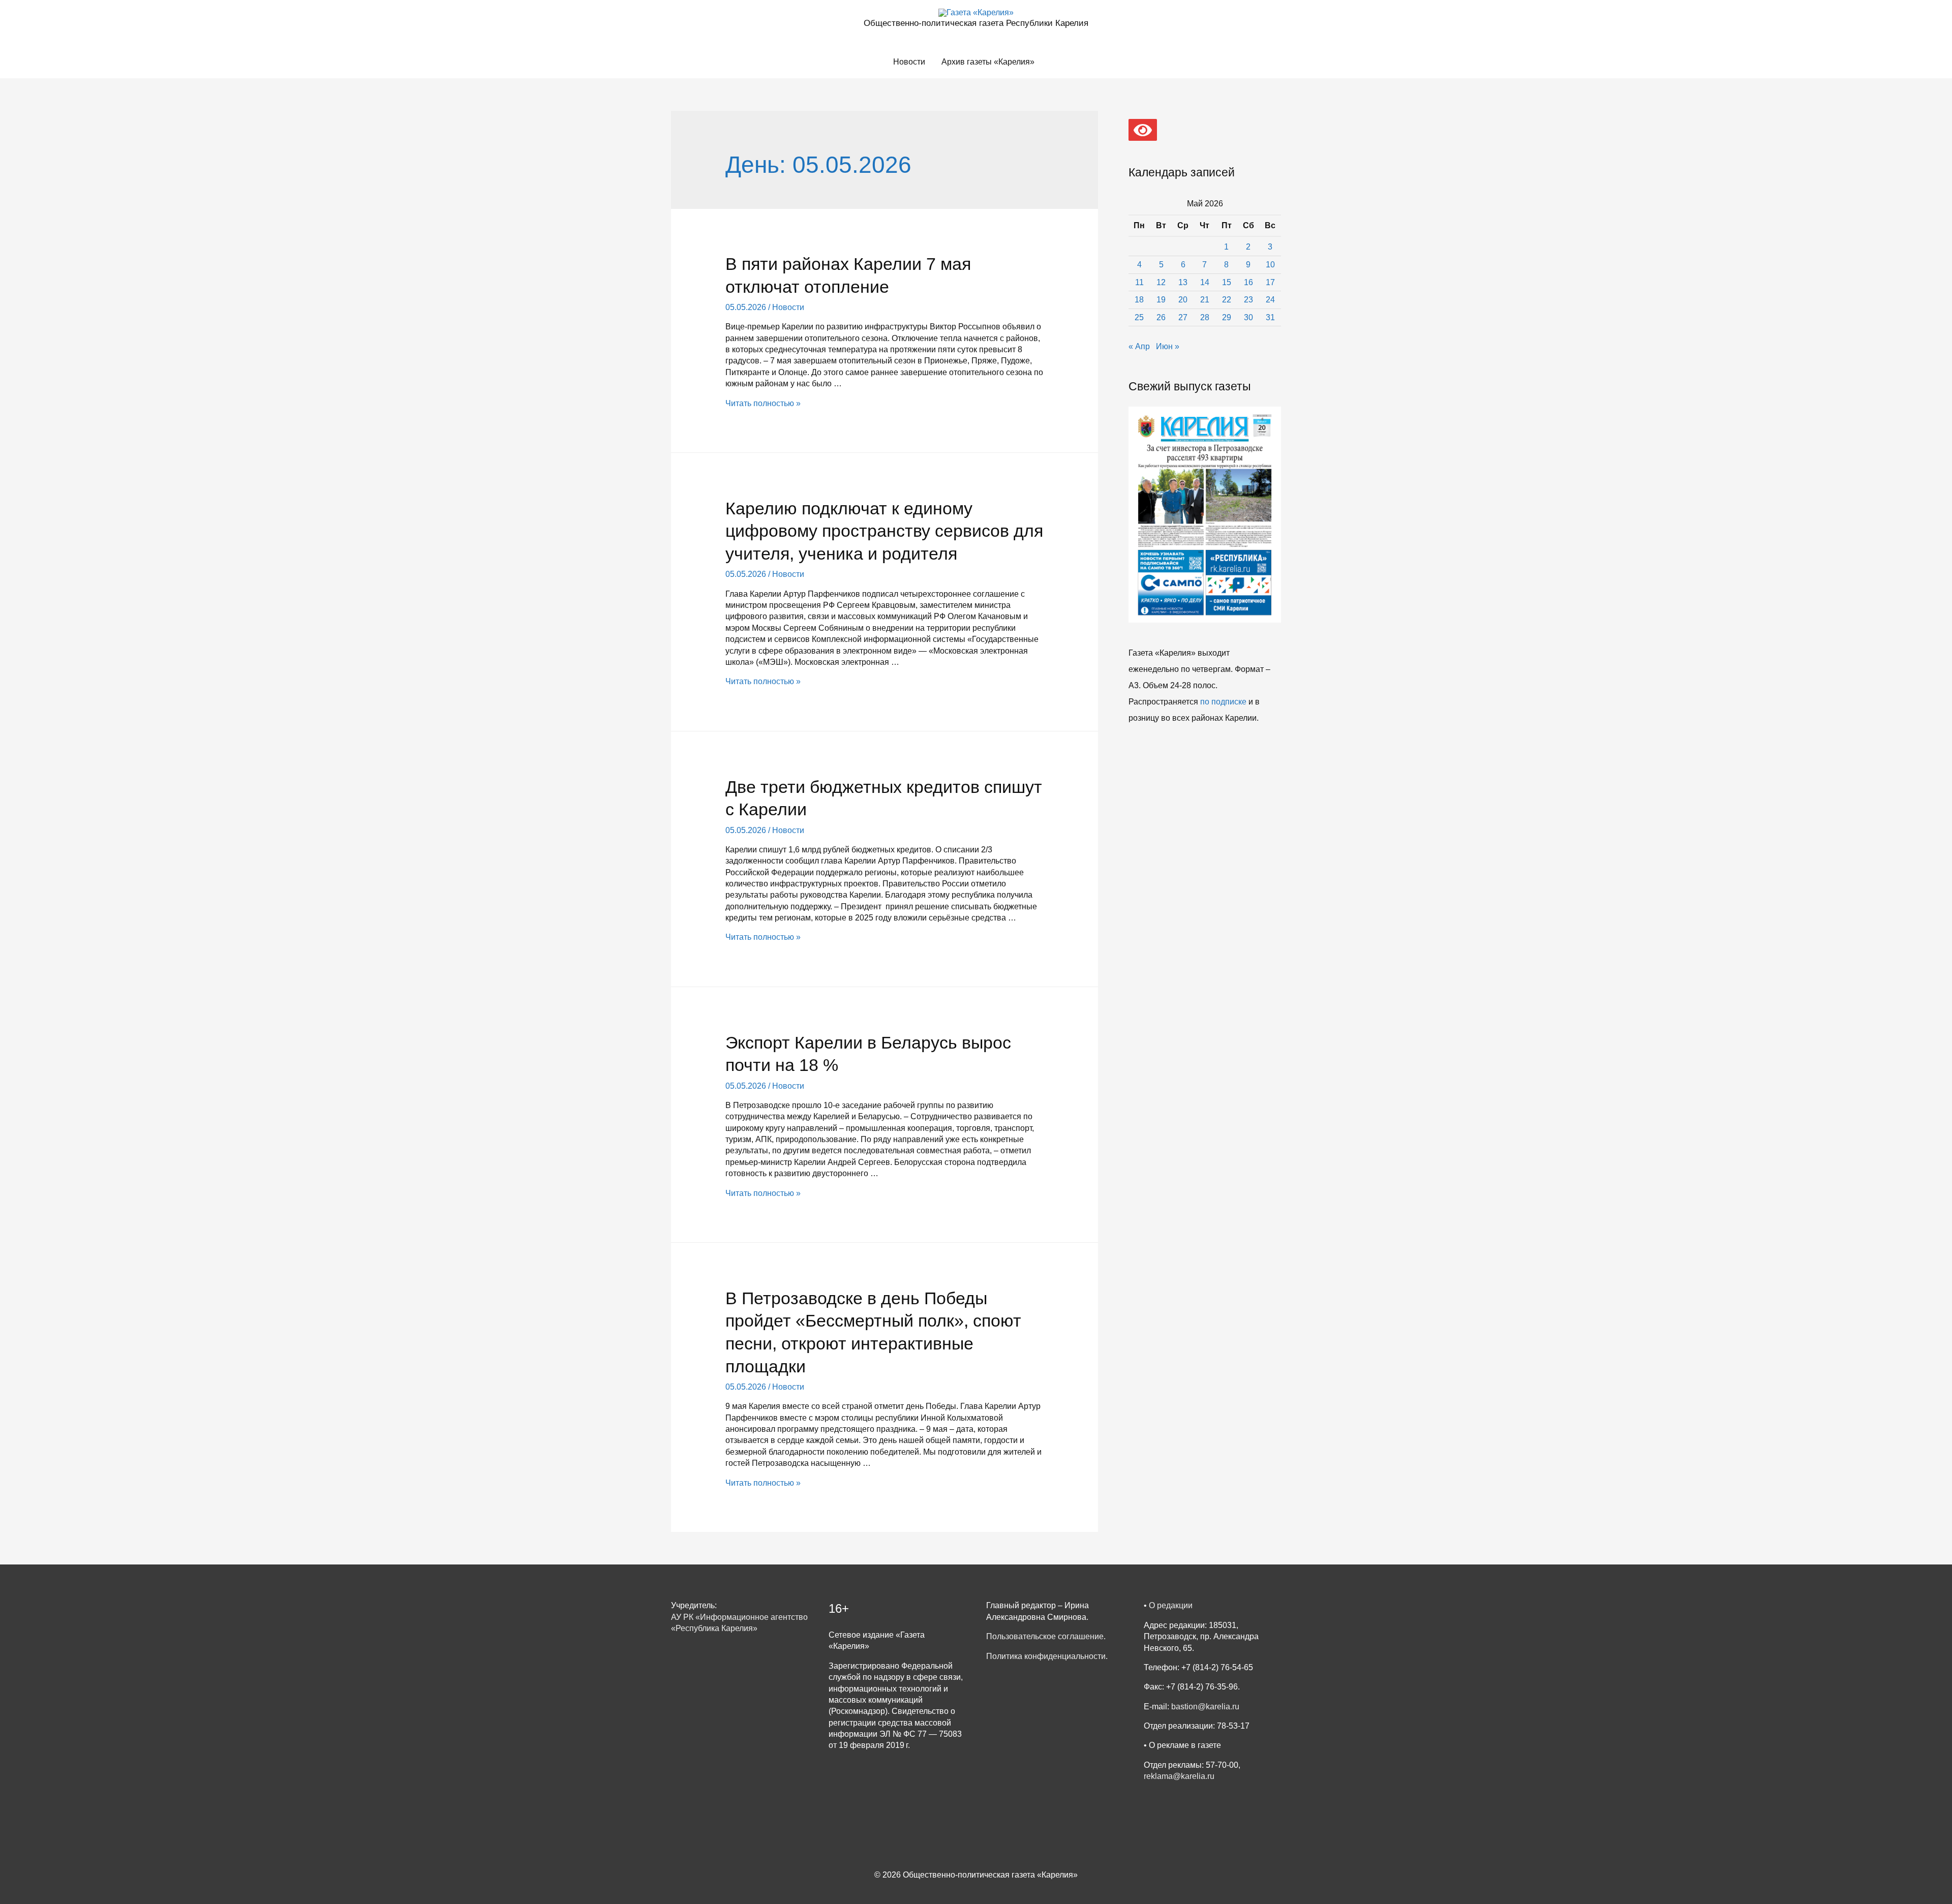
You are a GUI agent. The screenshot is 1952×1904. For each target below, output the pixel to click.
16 (1248, 282)
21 (1205, 300)
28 (1205, 317)
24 (1270, 300)
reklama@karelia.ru (1179, 1776)
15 (1227, 282)
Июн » (1168, 346)
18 (1139, 300)
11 (1139, 282)
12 (1161, 282)
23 (1248, 300)
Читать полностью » (763, 403)
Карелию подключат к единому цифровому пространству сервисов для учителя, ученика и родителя (884, 531)
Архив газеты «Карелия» (988, 62)
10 (1270, 265)
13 (1183, 282)
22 (1227, 300)
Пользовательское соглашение (1045, 1636)
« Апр (1139, 346)
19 (1161, 300)
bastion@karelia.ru (1205, 1707)
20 (1183, 300)
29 (1227, 317)
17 (1270, 282)
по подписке (1223, 702)
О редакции (1171, 1605)
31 (1270, 317)
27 (1183, 317)
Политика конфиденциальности (1046, 1656)
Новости (909, 62)
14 (1205, 282)
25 (1139, 317)
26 (1161, 317)
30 (1248, 317)
